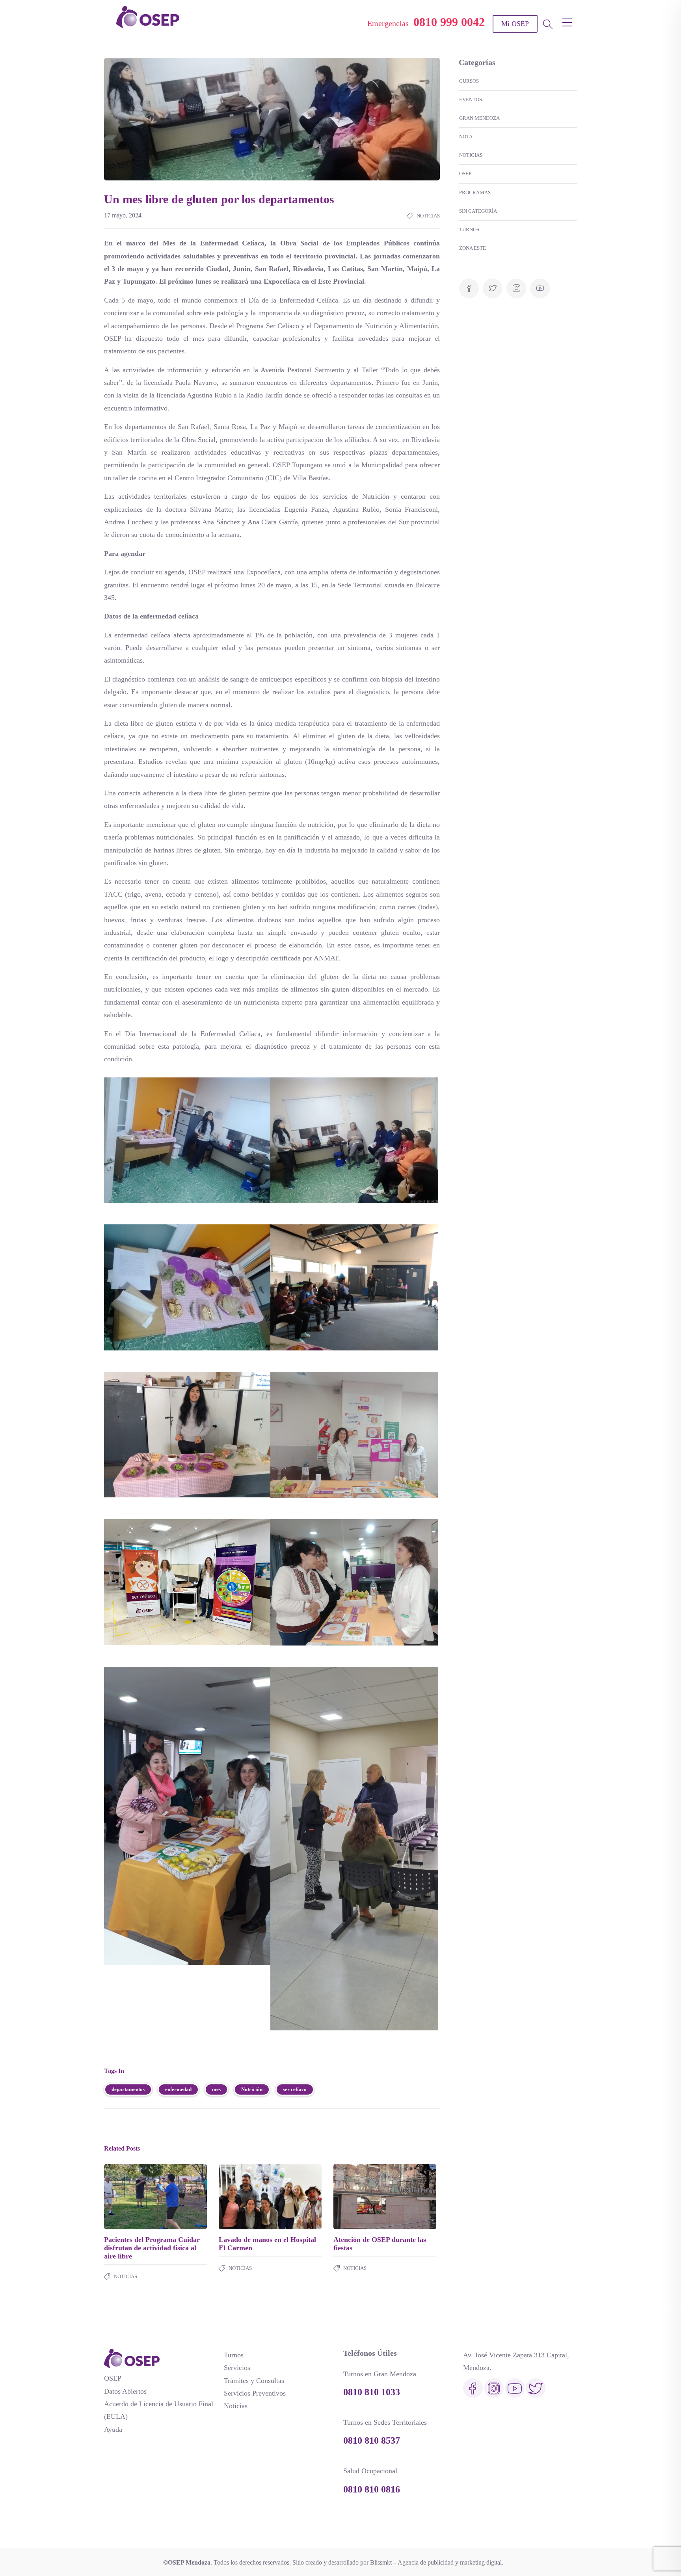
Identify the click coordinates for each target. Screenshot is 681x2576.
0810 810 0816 (372, 2489)
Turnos (469, 229)
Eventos (471, 99)
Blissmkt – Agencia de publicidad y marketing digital (436, 2562)
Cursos (469, 81)
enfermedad (178, 2089)
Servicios (237, 2368)
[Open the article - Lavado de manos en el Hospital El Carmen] (245, 2197)
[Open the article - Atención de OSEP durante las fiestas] (359, 2197)
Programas (475, 192)
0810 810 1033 (372, 2392)
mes (216, 2089)
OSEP (465, 174)
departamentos (128, 2089)
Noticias (428, 216)
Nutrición (252, 2089)
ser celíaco (295, 2089)
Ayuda (113, 2429)
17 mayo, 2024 (123, 215)
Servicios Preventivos (255, 2393)
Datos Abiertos (125, 2391)
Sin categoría (478, 211)
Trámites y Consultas (254, 2381)
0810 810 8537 (372, 2440)
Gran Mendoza (479, 118)
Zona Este (473, 248)
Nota (466, 137)
